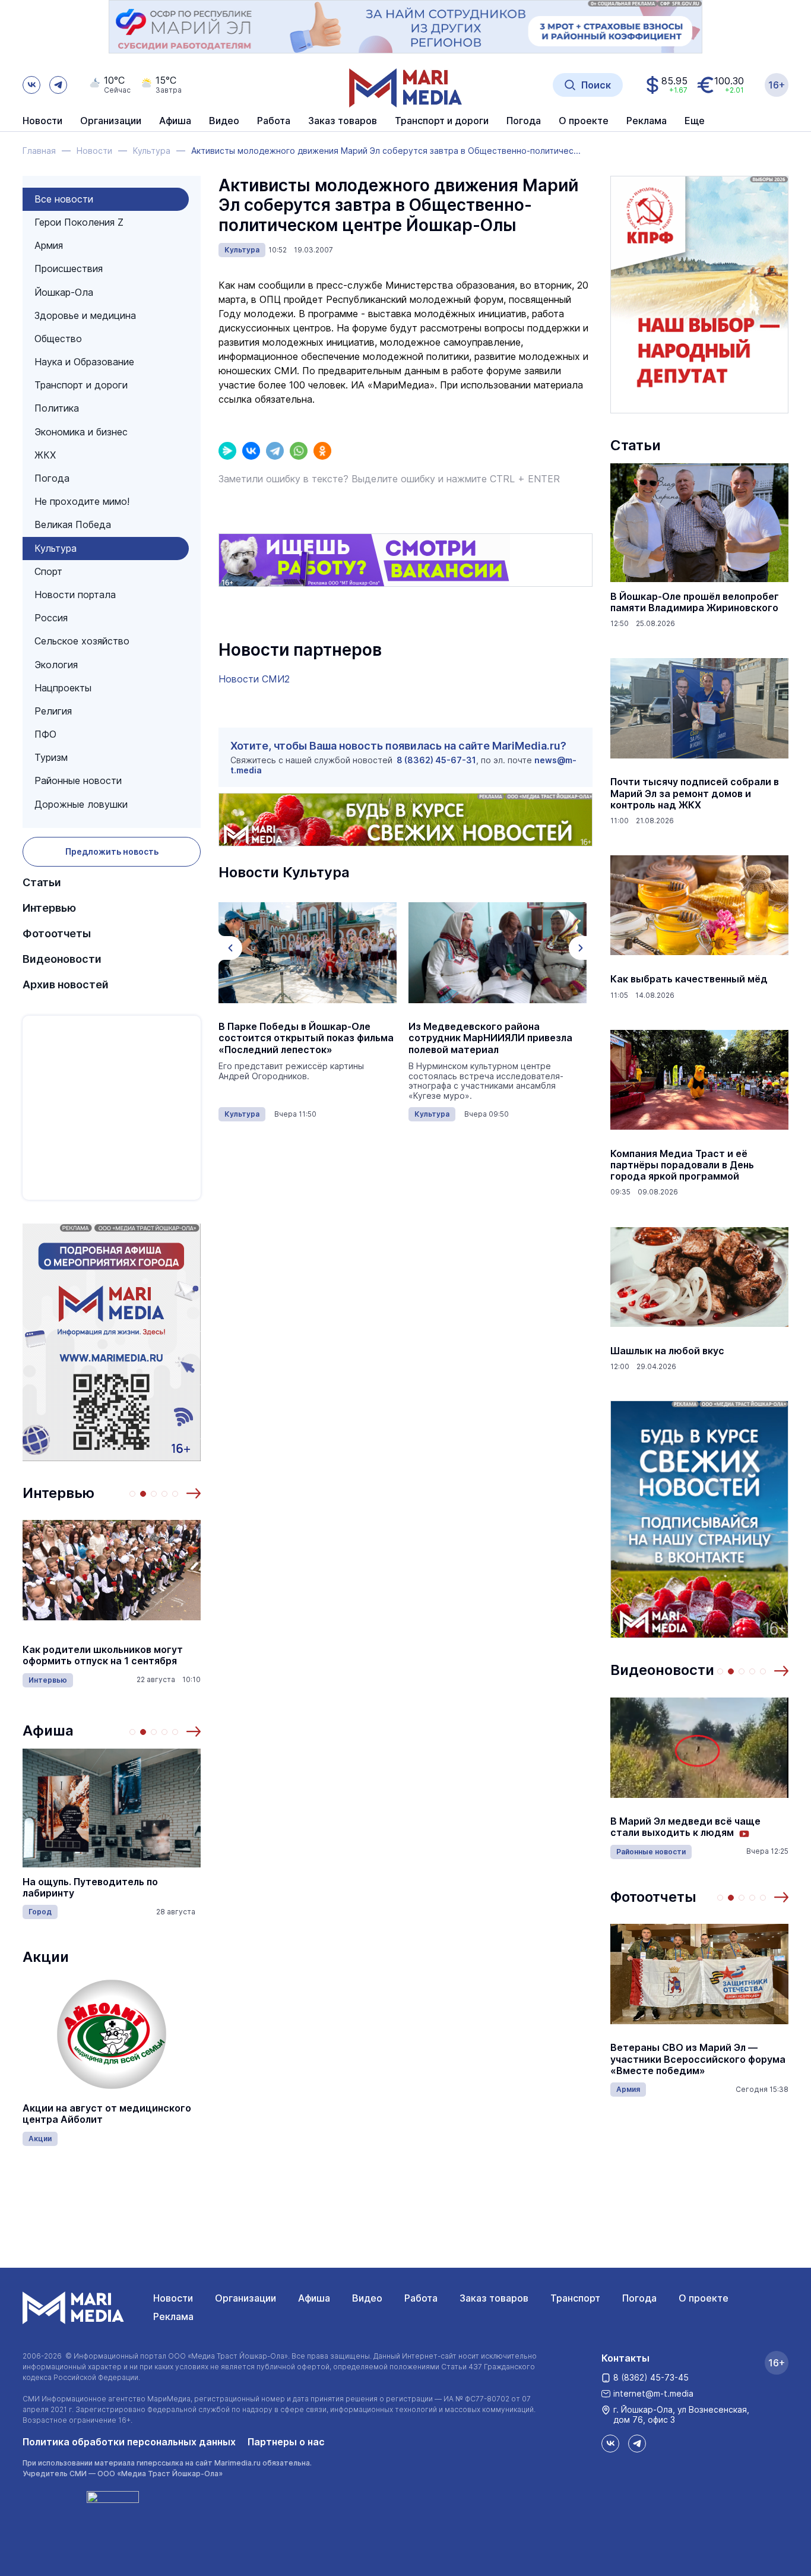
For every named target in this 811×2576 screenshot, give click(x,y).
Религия (53, 711)
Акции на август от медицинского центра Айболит (107, 2114)
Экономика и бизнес (81, 432)
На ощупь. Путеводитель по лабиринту (90, 1888)
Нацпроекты (63, 688)
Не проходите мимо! (82, 501)
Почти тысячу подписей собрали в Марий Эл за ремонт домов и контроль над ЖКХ (695, 793)
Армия (49, 245)
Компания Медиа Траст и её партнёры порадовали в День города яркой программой (682, 1165)
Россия (51, 618)
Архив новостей (66, 984)
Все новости (64, 199)
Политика (57, 408)
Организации (245, 2298)
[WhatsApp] (299, 451)
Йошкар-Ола (64, 292)
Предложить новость (112, 851)
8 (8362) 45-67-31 (436, 760)
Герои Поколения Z (79, 222)
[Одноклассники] (322, 451)
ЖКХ (45, 455)
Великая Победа (73, 524)
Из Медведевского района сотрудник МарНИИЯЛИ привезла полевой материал (490, 1038)
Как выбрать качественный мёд (689, 979)
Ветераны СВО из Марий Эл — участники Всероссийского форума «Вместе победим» (698, 2059)
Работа (274, 121)
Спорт (48, 571)
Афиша (48, 1730)
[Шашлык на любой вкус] (699, 1277)
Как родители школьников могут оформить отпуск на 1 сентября (103, 1655)
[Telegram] (275, 451)
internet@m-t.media (653, 2393)
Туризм (51, 757)
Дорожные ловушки (81, 804)
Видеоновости (62, 959)
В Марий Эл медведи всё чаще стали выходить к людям (685, 1827)
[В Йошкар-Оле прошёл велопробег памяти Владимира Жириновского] (699, 523)
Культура (56, 548)
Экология (56, 665)
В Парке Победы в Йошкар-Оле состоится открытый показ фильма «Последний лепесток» (306, 1038)
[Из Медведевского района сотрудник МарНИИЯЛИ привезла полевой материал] (498, 953)
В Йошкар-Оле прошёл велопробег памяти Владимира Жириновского (695, 602)
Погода (52, 478)
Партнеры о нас (286, 2442)
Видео (224, 121)
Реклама (173, 2316)
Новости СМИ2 (254, 679)
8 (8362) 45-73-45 (651, 2377)
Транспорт (575, 2298)
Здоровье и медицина (85, 315)
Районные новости (78, 780)
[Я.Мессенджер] (227, 451)
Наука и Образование (84, 362)
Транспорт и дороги (81, 385)
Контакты (625, 2358)
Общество (58, 339)
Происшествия (69, 268)
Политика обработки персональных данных (129, 2442)
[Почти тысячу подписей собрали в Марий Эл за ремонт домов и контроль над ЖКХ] (699, 708)
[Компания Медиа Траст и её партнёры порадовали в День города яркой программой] (699, 1080)
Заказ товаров (494, 2298)
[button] (194, 1493)
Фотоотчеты (57, 933)
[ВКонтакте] (251, 451)
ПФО (45, 734)
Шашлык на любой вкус (667, 1351)
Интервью (49, 908)
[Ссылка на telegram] (58, 85)
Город (40, 1912)
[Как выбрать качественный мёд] (699, 905)
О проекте (704, 2298)
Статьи (42, 882)
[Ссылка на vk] (31, 85)
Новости (42, 121)
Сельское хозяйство (82, 641)
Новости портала (75, 595)
